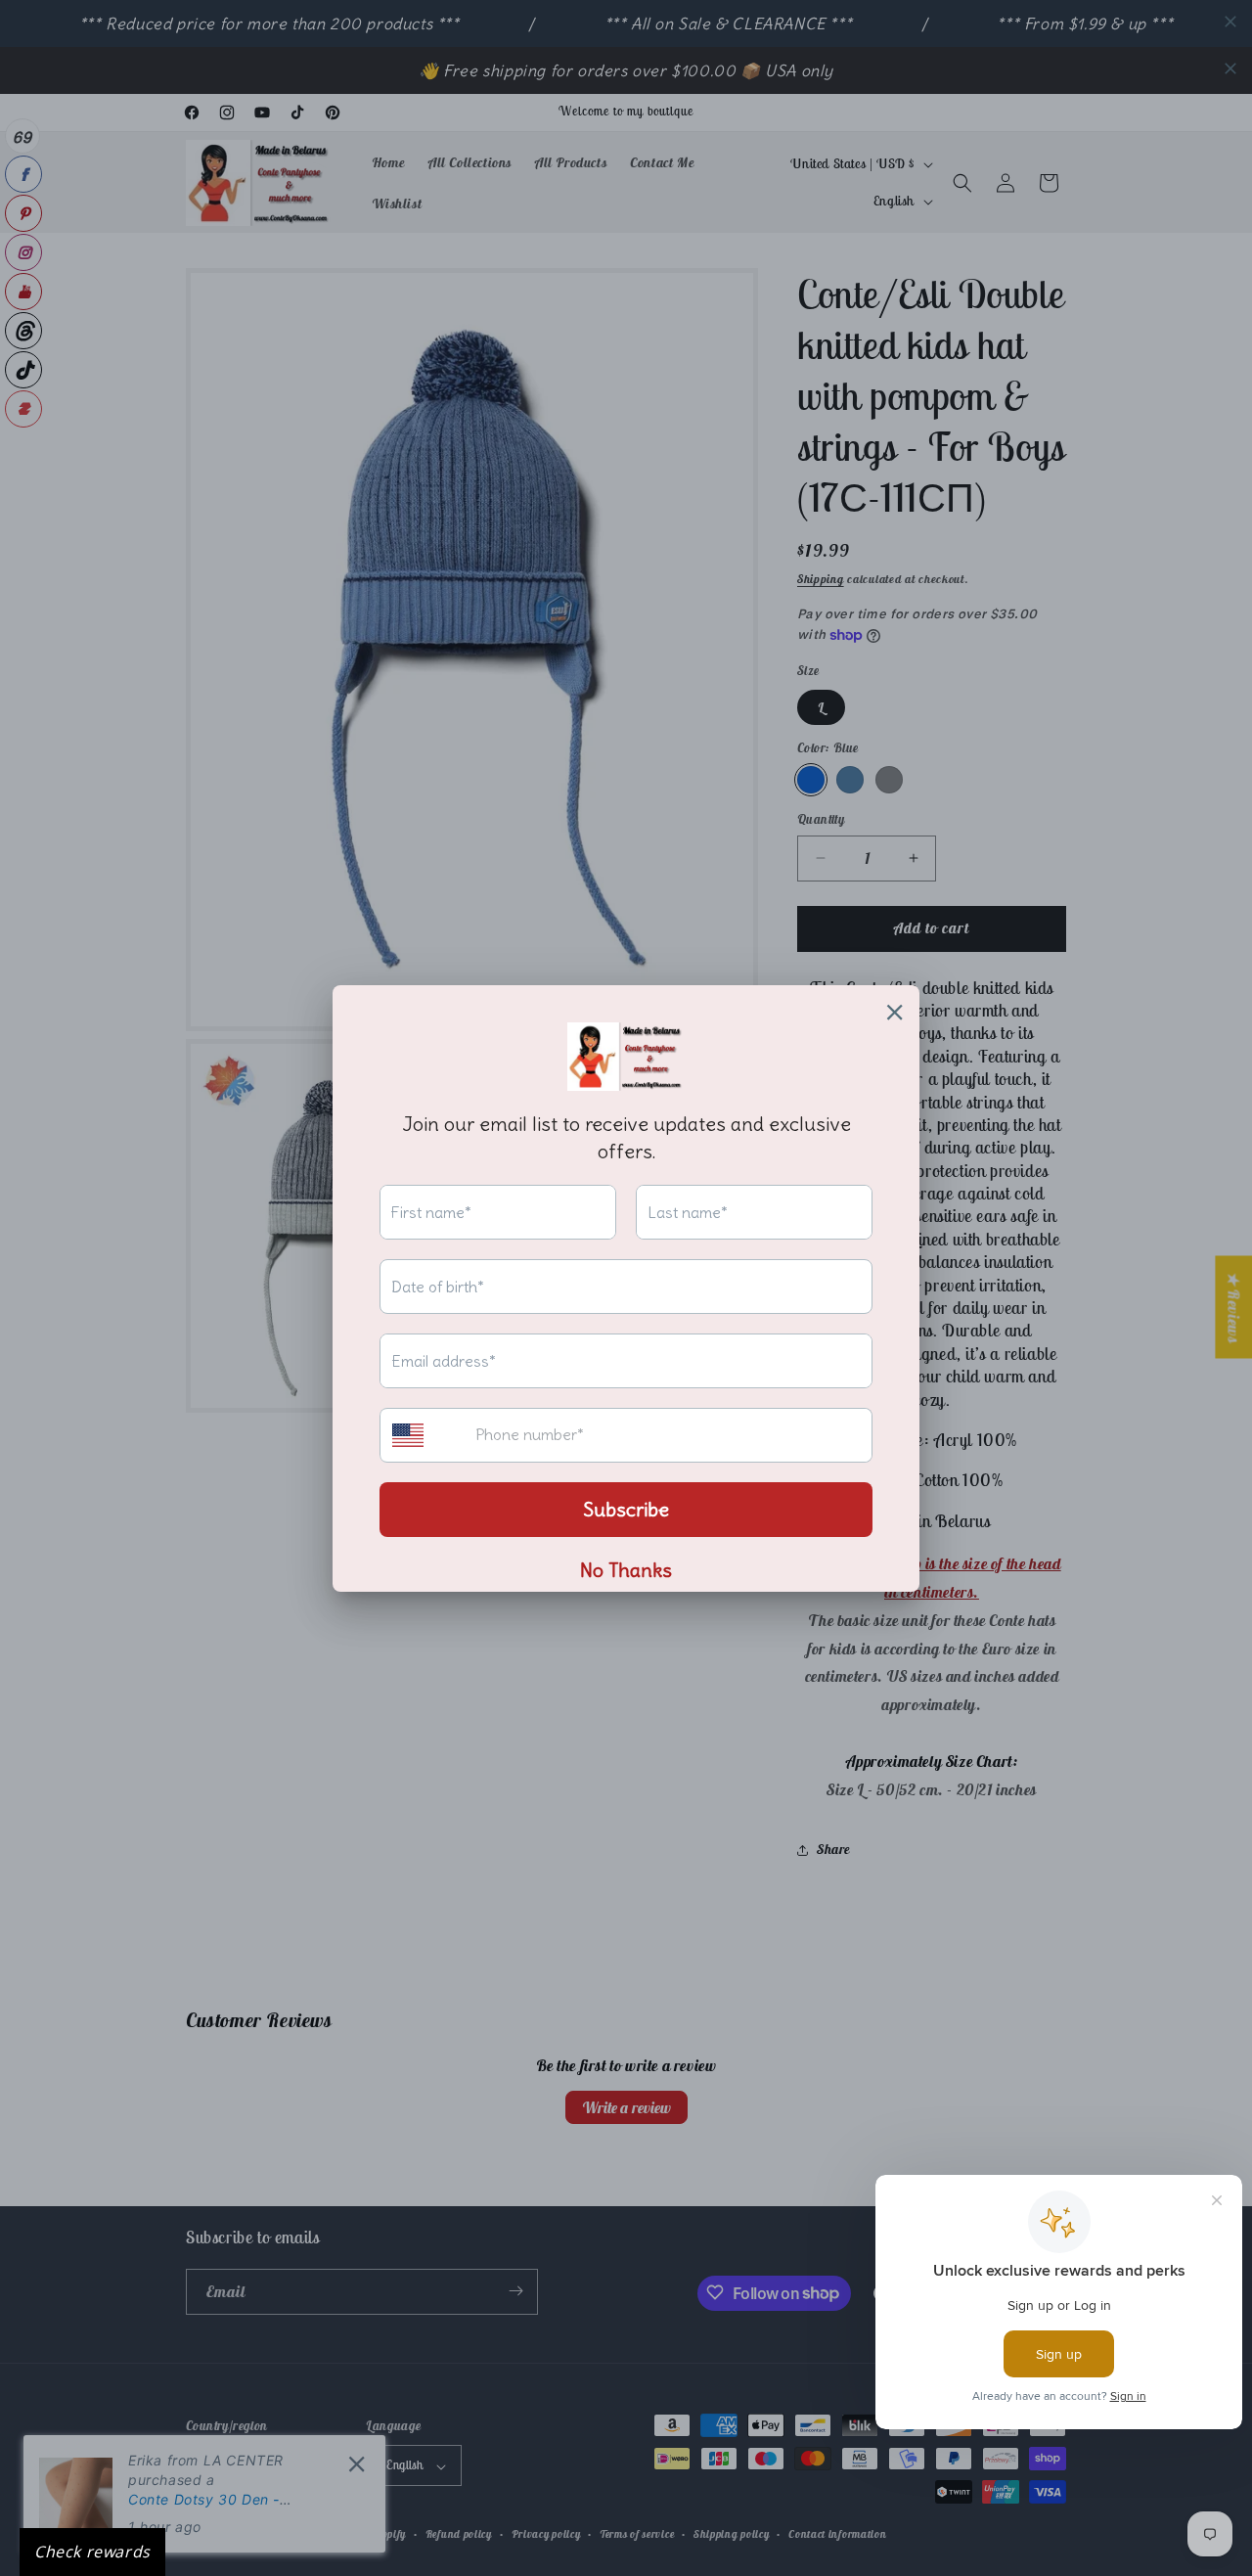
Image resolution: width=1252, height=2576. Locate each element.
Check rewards (92, 2552)
